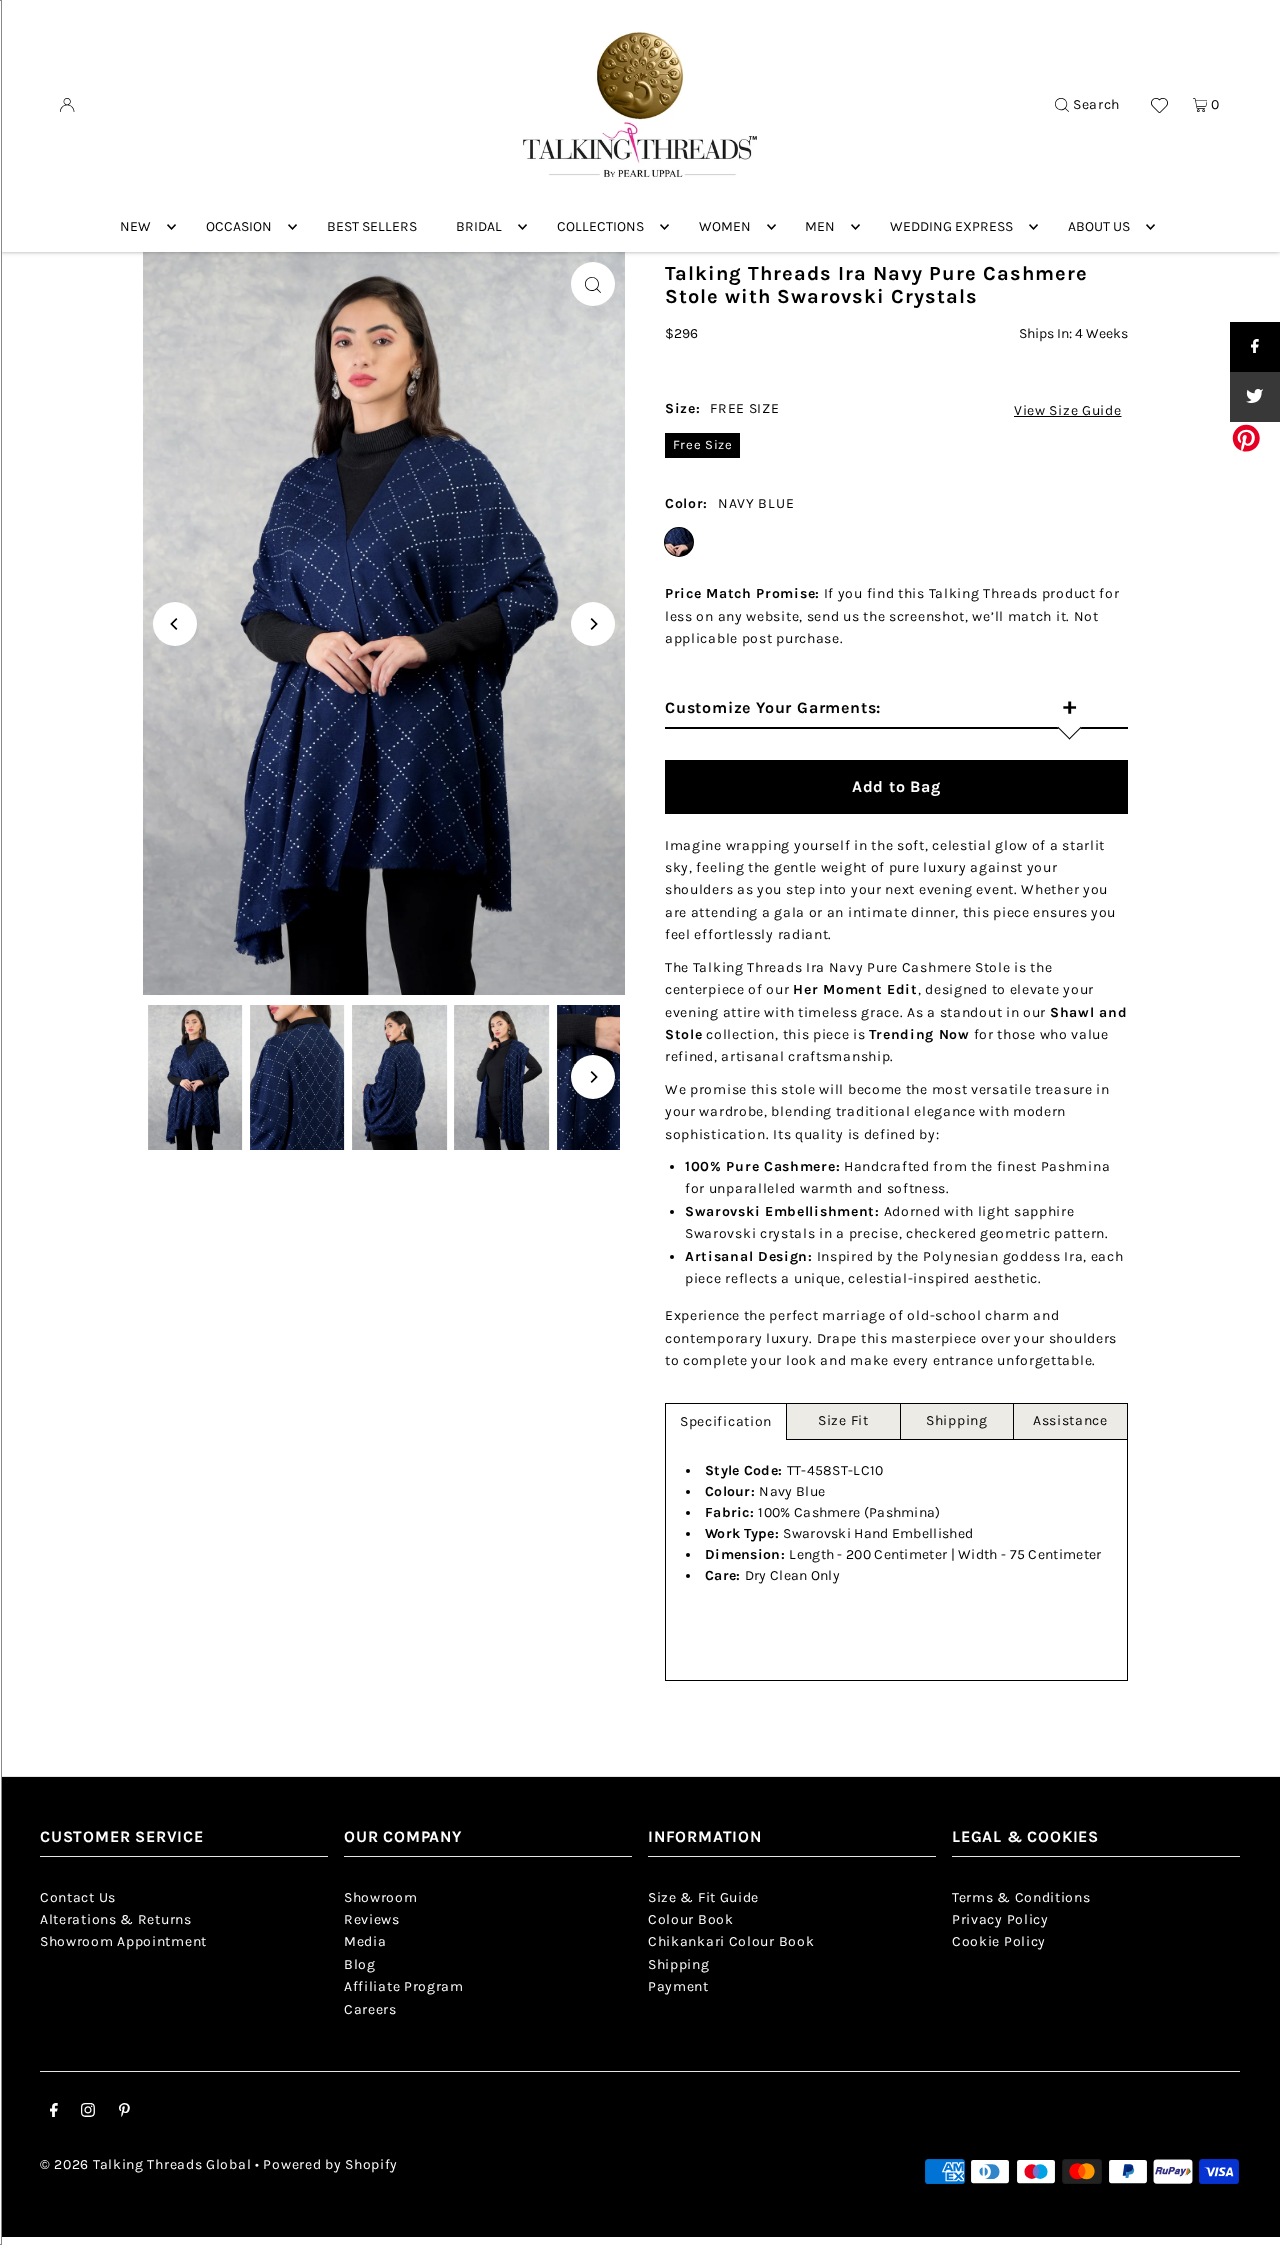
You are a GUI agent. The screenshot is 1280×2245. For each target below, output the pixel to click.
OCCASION (239, 226)
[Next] (593, 624)
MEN (820, 226)
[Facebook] (54, 2113)
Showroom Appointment (123, 1941)
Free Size (703, 444)
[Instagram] (88, 2113)
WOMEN (725, 226)
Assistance (1070, 1420)
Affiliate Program (404, 1986)
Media (365, 1941)
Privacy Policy (1000, 1919)
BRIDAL (479, 226)
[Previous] (175, 624)
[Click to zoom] (593, 284)
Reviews (372, 1919)
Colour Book (691, 1919)
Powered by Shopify (330, 2164)
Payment (678, 1986)
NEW (135, 226)
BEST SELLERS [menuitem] (372, 226)
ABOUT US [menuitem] (1099, 226)
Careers (370, 2009)
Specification (726, 1421)
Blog (360, 1964)
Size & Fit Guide (703, 1897)
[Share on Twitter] (1255, 397)
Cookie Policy (999, 1941)
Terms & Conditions (1021, 1897)
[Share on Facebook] (1255, 347)
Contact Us (78, 1897)
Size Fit (843, 1420)
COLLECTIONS (600, 226)
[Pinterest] (124, 2113)
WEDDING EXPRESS (951, 226)
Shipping (957, 1420)
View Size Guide (1068, 411)
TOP (1245, 2217)
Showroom (381, 1897)
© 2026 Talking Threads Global (145, 2164)
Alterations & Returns (116, 1919)
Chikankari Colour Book (731, 1941)
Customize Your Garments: (871, 709)
